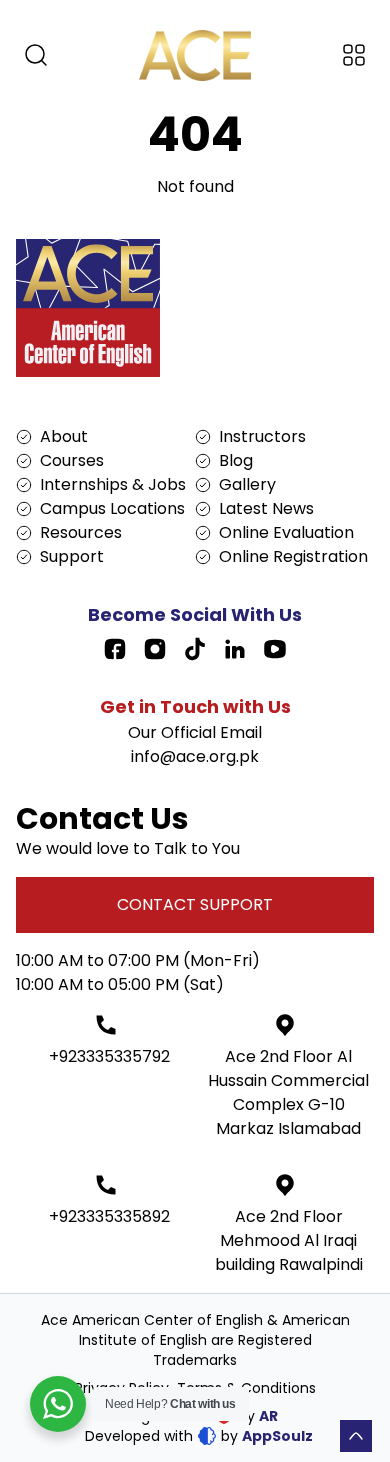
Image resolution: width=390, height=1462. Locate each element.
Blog (236, 460)
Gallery (247, 484)
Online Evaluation (286, 532)
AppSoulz (277, 1436)
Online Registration (293, 556)
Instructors (262, 436)
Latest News (266, 508)
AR (268, 1416)
